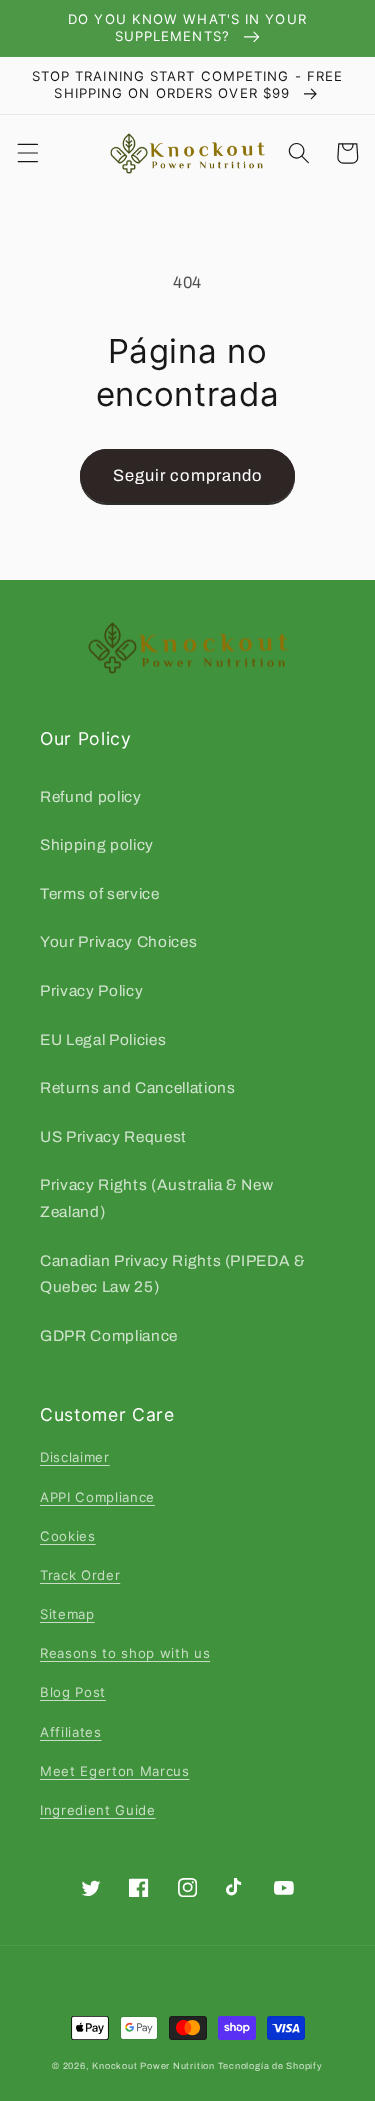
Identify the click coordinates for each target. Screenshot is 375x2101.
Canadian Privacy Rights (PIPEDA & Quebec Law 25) (173, 1274)
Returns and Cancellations (138, 1087)
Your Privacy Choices (118, 941)
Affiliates (71, 1732)
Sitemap (67, 1614)
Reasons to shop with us (125, 1653)
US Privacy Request (113, 1136)
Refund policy (91, 796)
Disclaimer (75, 1457)
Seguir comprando (188, 475)
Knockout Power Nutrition (153, 2066)
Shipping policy (97, 844)
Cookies (68, 1536)
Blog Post (73, 1692)
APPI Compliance (97, 1497)
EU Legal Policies (103, 1039)
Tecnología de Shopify (270, 2066)
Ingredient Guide (98, 1810)
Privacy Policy (91, 990)
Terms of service (100, 893)
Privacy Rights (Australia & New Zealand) (156, 1198)
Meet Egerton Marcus (115, 1771)
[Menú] (27, 153)
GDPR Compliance (109, 1335)
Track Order (80, 1575)
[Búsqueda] (299, 153)
